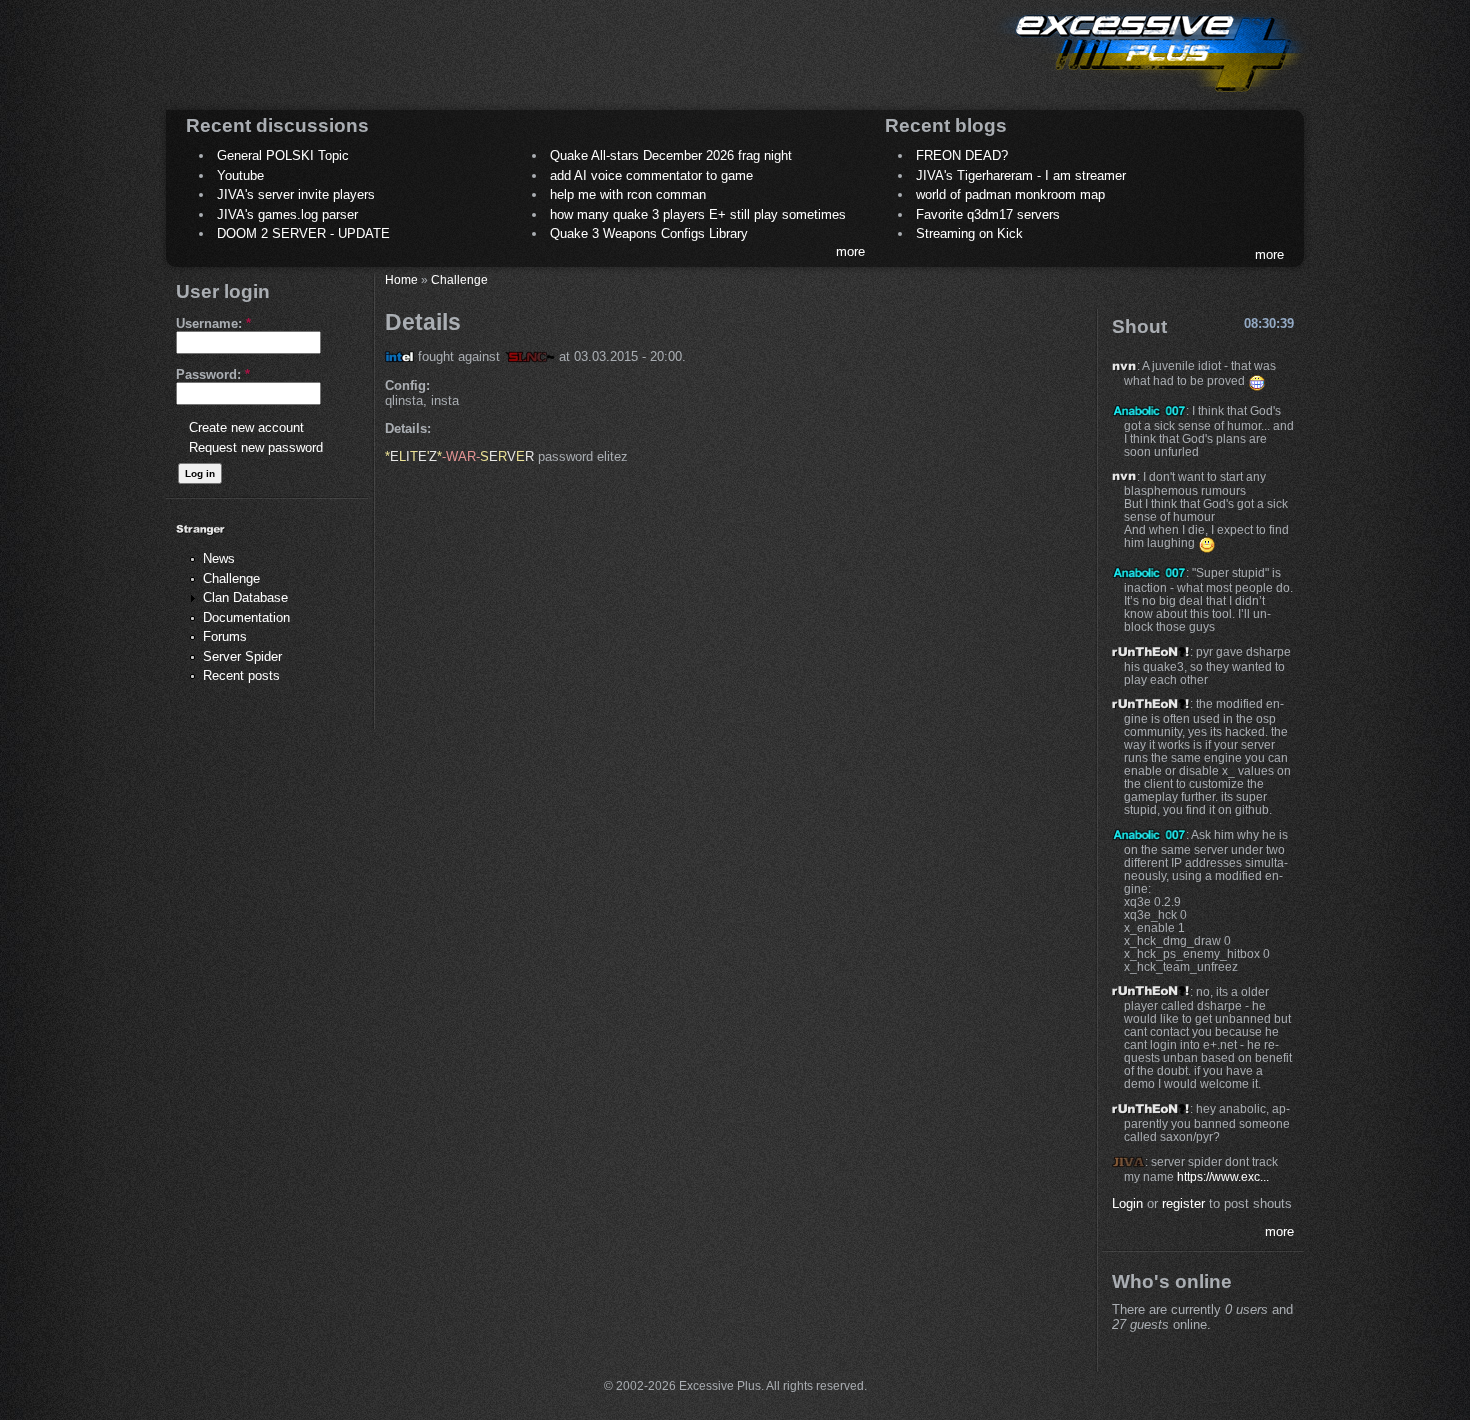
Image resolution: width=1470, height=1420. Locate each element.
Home (401, 279)
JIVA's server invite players (296, 194)
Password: (213, 374)
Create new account (246, 427)
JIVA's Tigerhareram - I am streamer (1021, 175)
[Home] (1151, 95)
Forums (225, 636)
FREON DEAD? (962, 155)
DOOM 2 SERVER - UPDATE (303, 233)
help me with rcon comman (628, 194)
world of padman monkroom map (1010, 194)
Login (1127, 1203)
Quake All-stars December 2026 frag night (671, 155)
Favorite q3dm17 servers (988, 214)
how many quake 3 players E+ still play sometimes (698, 214)
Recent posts (241, 675)
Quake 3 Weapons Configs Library (649, 233)
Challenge (231, 578)
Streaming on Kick (969, 233)
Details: (408, 428)
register (1183, 1203)
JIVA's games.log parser (287, 214)
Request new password (256, 447)
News (219, 558)
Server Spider (242, 656)
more (850, 251)
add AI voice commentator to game (651, 175)
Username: (213, 323)
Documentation (246, 617)
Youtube (240, 175)
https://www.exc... (1223, 1176)
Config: (407, 385)
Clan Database (245, 597)
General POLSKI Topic (283, 155)
